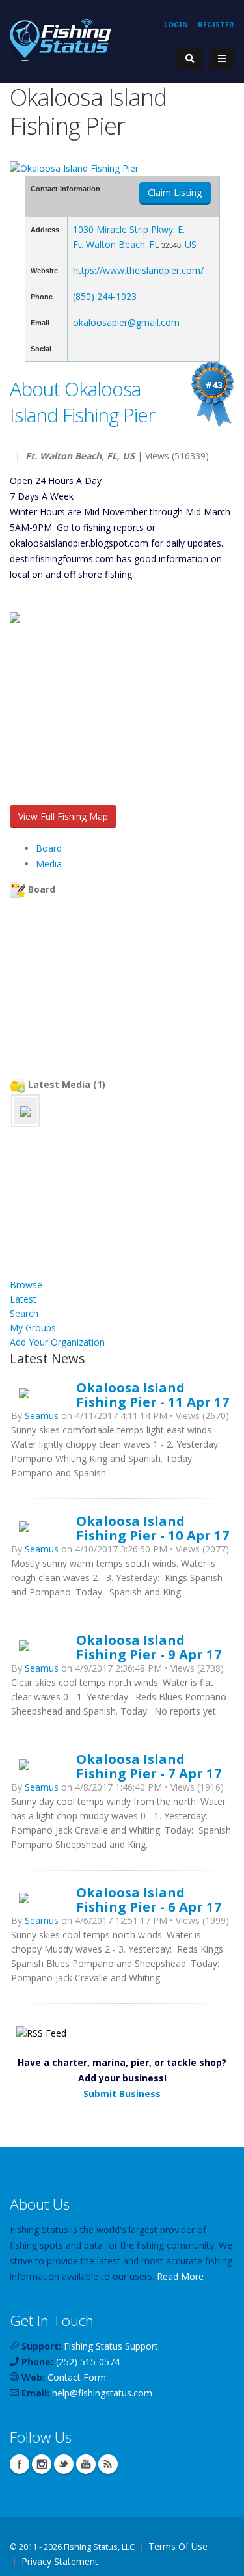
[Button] (222, 59)
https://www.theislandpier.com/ (138, 270)
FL (154, 244)
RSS (108, 2464)
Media (49, 864)
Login (176, 24)
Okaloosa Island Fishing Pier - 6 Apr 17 (149, 1899)
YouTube (86, 2464)
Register (216, 24)
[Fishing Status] (61, 39)
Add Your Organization (57, 1342)
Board (49, 848)
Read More (180, 2276)
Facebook (20, 2464)
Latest (23, 1299)
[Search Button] (190, 58)
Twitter (64, 2464)
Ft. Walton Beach (109, 244)
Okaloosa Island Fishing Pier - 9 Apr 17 (149, 1647)
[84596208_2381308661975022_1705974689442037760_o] (25, 1110)
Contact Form (77, 2377)
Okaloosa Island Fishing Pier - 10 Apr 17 (153, 1528)
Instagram (42, 2464)
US (191, 244)
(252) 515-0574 (88, 2362)
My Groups (33, 1328)
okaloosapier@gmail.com (126, 322)
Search (24, 1313)
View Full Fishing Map (63, 816)
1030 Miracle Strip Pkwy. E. (129, 229)
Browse (26, 1285)
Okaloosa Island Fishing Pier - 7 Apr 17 (149, 1766)
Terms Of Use (178, 2546)
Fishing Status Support (111, 2346)
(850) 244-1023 (105, 296)
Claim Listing (175, 192)
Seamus (42, 1416)
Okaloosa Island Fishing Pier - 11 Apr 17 (153, 1394)
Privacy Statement (60, 2561)
